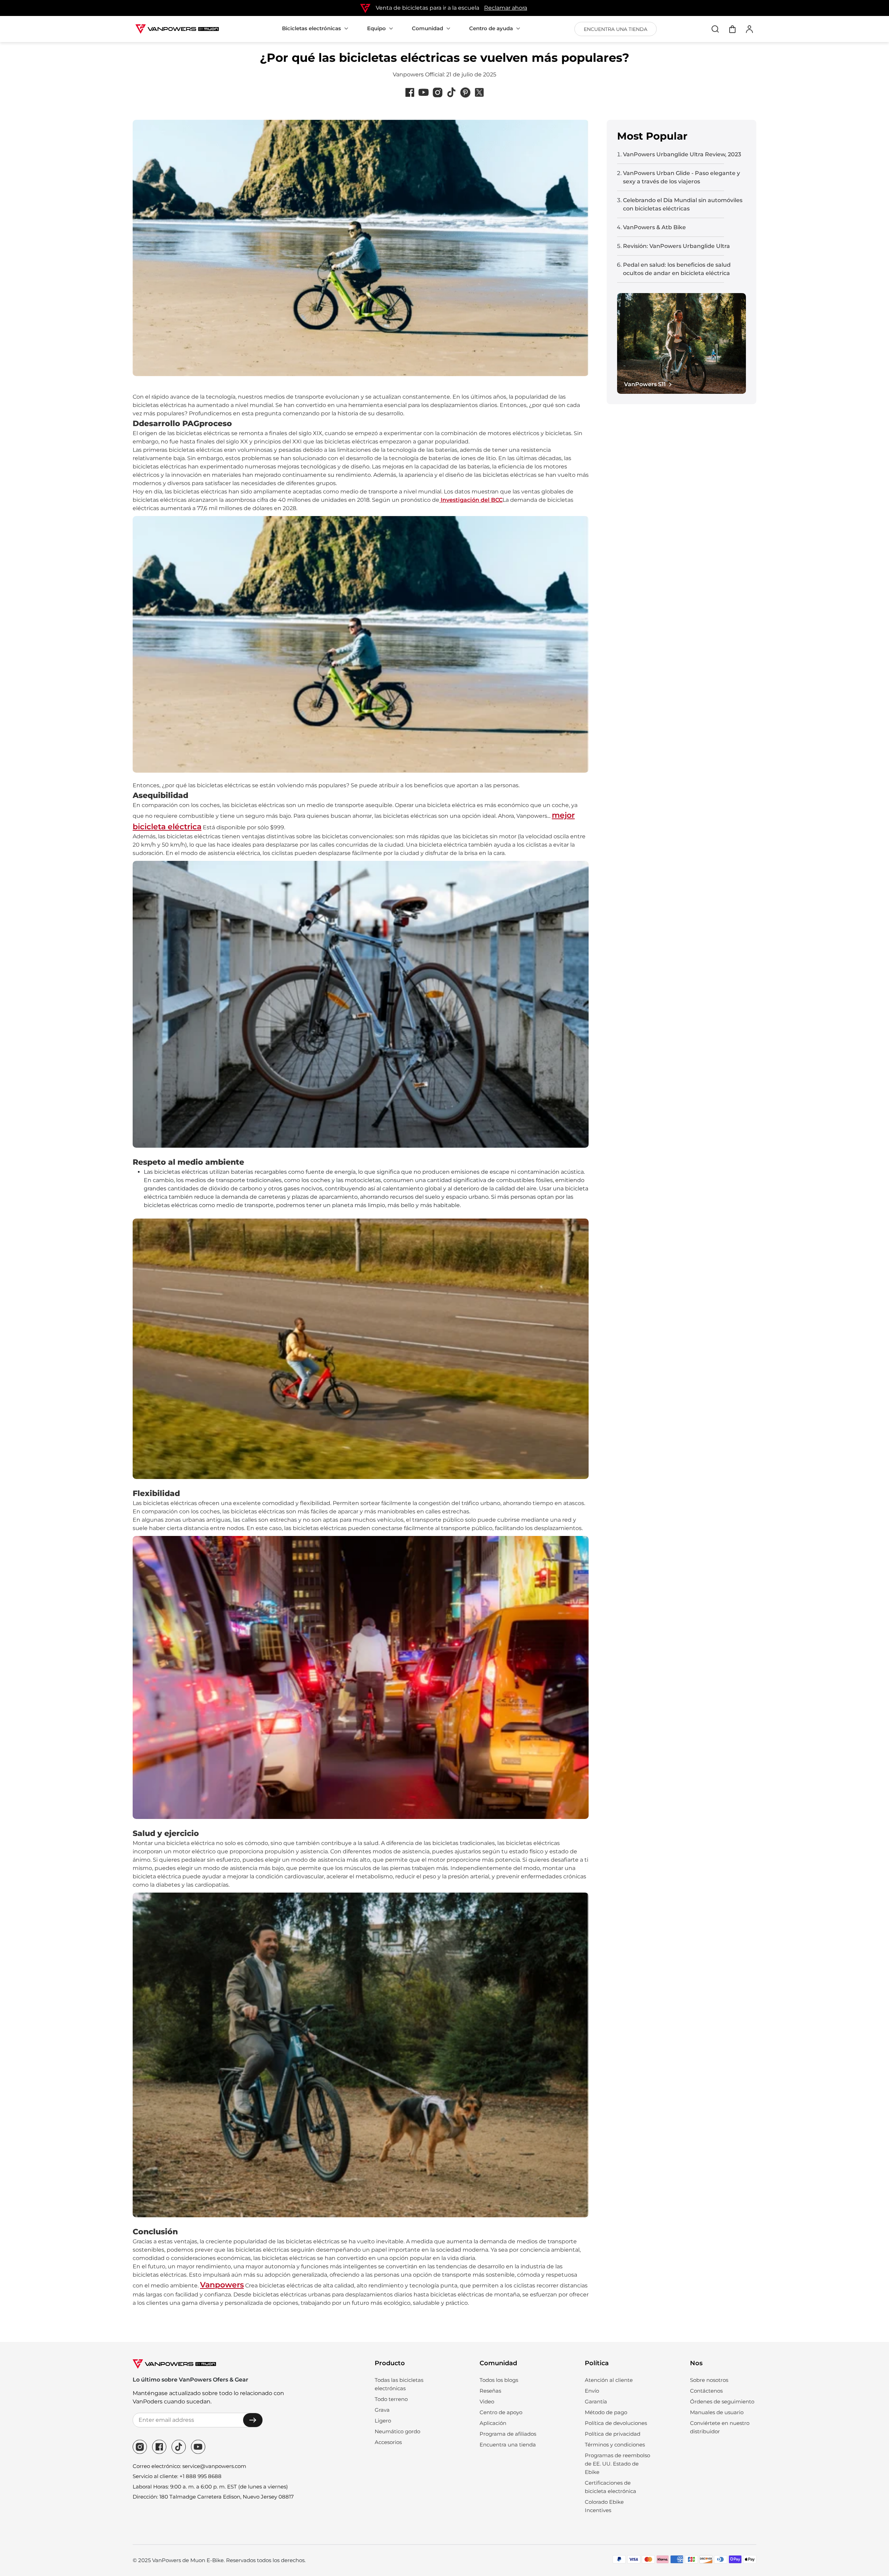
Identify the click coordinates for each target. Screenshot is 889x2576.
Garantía (596, 2402)
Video (487, 2402)
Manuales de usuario (717, 2412)
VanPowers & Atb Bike (654, 227)
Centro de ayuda (491, 28)
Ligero (383, 2421)
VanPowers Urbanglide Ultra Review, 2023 (682, 154)
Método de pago (606, 2412)
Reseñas (490, 2391)
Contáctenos (706, 2391)
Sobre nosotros (709, 2380)
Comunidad (427, 28)
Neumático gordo (397, 2431)
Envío (592, 2391)
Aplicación (493, 2423)
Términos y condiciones (615, 2445)
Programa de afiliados (508, 2434)
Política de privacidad (613, 2434)
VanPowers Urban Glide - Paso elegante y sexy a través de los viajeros (682, 177)
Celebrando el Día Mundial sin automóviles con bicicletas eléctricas (683, 204)
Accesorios (388, 2442)
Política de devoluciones (616, 2423)
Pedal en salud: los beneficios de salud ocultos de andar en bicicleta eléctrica (677, 269)
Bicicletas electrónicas (311, 28)
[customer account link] (749, 29)
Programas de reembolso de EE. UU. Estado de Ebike (617, 2464)
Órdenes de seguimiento (722, 2402)
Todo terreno (391, 2399)
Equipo (376, 28)
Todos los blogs (499, 2380)
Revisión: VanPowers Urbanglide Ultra (676, 246)
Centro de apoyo (501, 2412)
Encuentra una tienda (508, 2445)
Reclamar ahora (506, 8)
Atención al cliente (609, 2380)
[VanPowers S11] (682, 343)
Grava (382, 2410)
